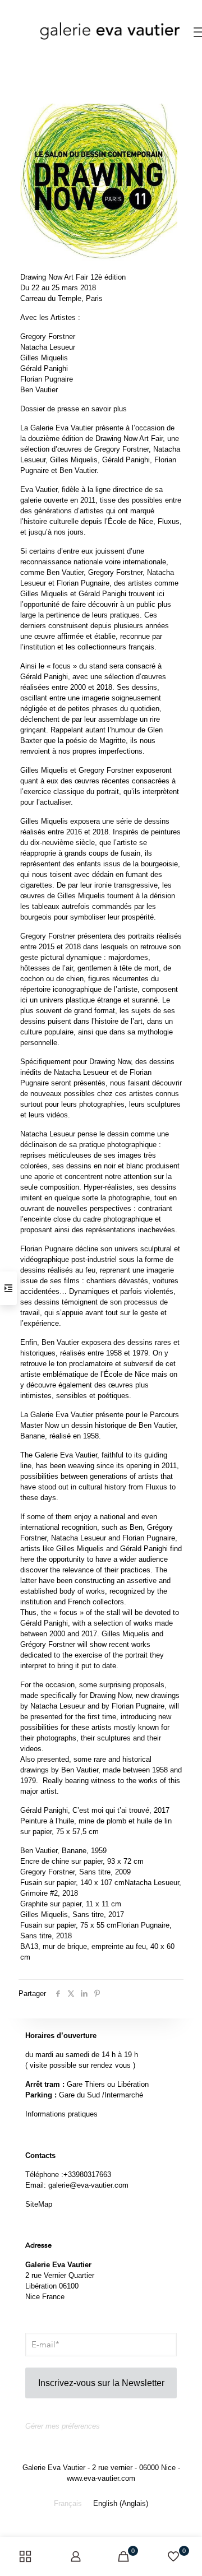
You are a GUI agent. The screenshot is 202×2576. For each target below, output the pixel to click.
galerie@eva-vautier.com (88, 2185)
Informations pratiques (61, 2114)
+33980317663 (87, 2174)
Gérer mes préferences (63, 2426)
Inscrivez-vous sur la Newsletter (101, 2383)
